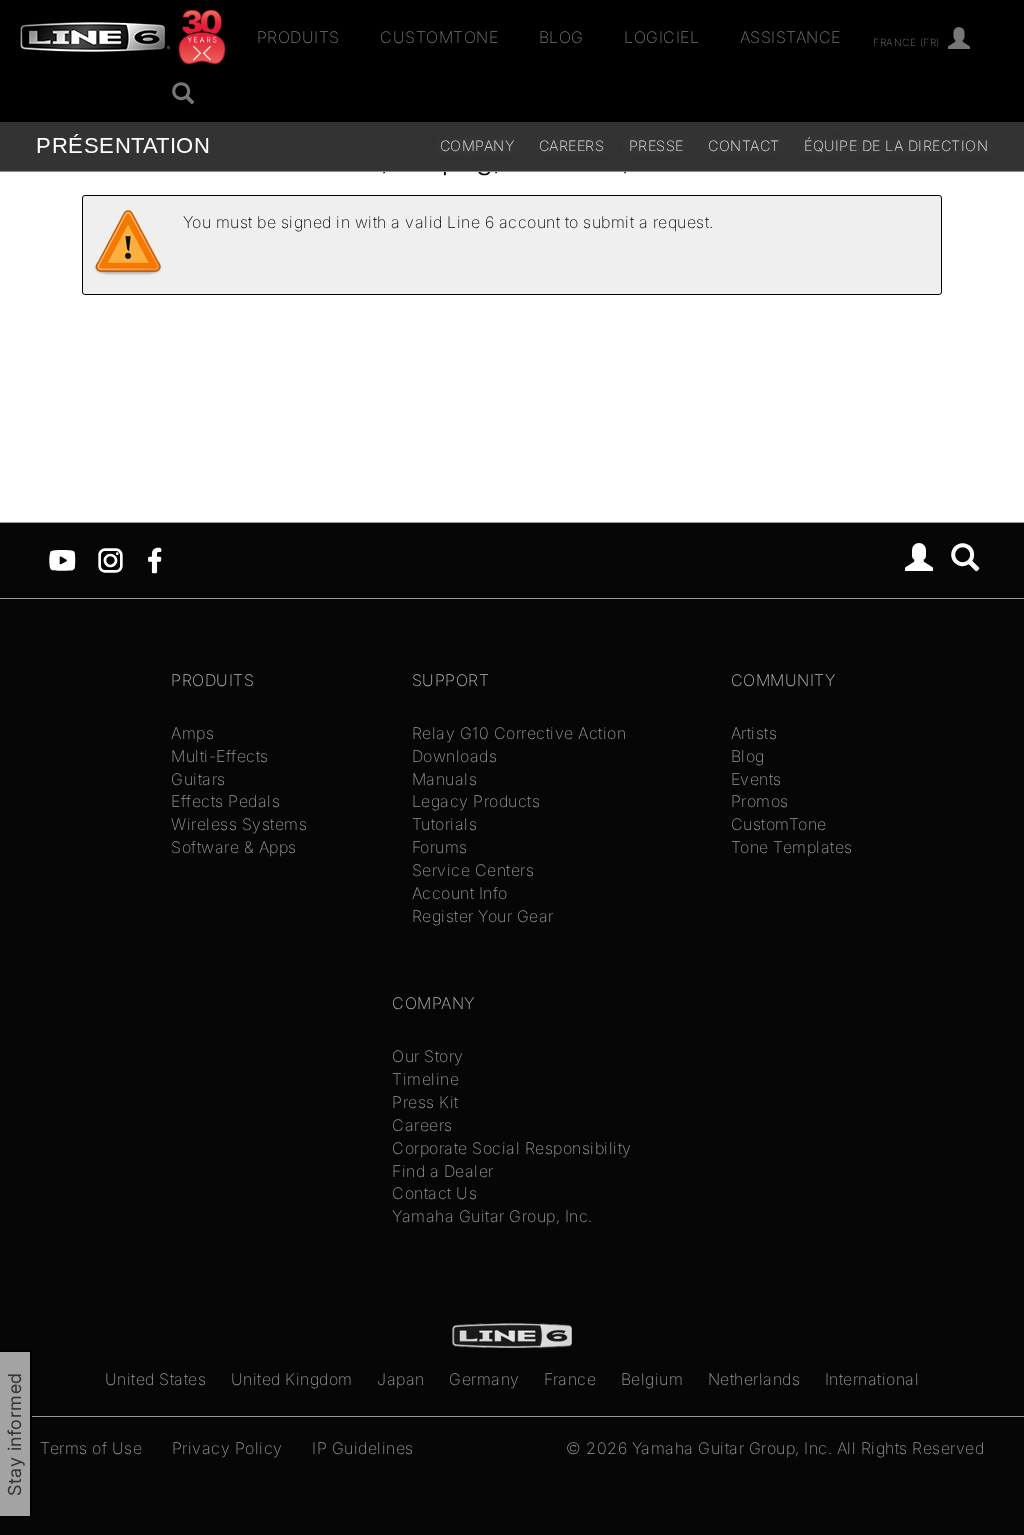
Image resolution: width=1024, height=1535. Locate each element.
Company (477, 145)
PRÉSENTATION (123, 145)
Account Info (460, 893)
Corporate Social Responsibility (512, 1148)
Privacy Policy (227, 1448)
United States (156, 1379)
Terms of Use (91, 1448)
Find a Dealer (443, 1171)
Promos (760, 801)
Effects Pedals (225, 801)
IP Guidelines (363, 1448)
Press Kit (425, 1102)
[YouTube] (62, 559)
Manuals (445, 779)
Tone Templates (792, 847)
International (872, 1379)
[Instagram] (110, 559)
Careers (422, 1125)
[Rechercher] (183, 94)
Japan (401, 1379)
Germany (484, 1379)
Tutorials (445, 824)
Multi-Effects (220, 756)
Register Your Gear (483, 916)
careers (572, 145)
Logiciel (661, 37)
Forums (440, 847)
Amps (192, 733)
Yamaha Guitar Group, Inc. (492, 1216)
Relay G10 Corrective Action (519, 733)
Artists (754, 733)
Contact (744, 145)
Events (756, 779)
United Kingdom (292, 1379)
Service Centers (473, 870)
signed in (316, 222)
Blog (561, 37)
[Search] (965, 560)
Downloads (455, 756)
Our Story (428, 1056)
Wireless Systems (239, 824)
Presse (656, 145)
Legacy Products (476, 801)
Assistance (790, 37)
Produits (298, 37)
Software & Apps (234, 847)
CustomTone (439, 37)
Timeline (425, 1079)
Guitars (198, 779)
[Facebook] (154, 559)
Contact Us (434, 1193)
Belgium (652, 1379)
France (570, 1379)
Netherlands (754, 1379)
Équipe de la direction (896, 145)
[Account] (959, 39)
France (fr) (906, 41)
